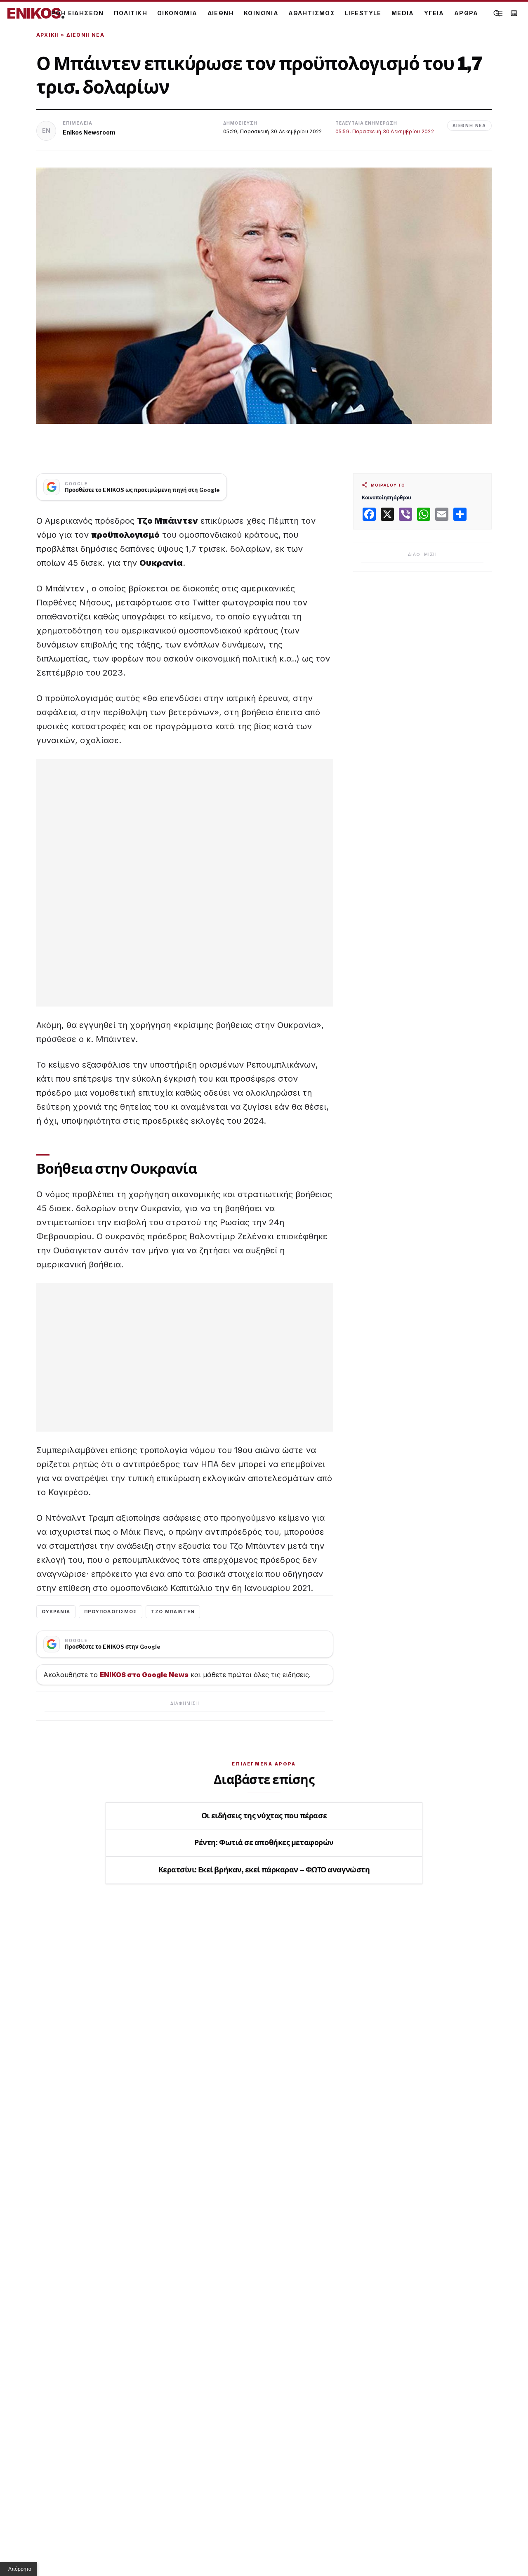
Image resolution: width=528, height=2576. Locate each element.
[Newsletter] (514, 13)
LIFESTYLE (363, 13)
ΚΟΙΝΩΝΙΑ (261, 13)
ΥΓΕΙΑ (434, 13)
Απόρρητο (20, 2569)
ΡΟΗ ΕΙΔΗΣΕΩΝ (78, 13)
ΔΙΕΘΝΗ (221, 13)
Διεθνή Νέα (85, 35)
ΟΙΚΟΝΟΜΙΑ (177, 13)
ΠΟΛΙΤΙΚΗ (131, 13)
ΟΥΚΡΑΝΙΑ (56, 1612)
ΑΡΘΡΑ (466, 13)
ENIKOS (36, 13)
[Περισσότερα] (499, 13)
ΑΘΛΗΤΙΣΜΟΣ (312, 13)
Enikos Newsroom (89, 132)
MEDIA (403, 13)
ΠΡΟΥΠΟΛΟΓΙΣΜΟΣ (111, 1612)
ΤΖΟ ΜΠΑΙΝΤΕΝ (173, 1612)
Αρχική (48, 35)
